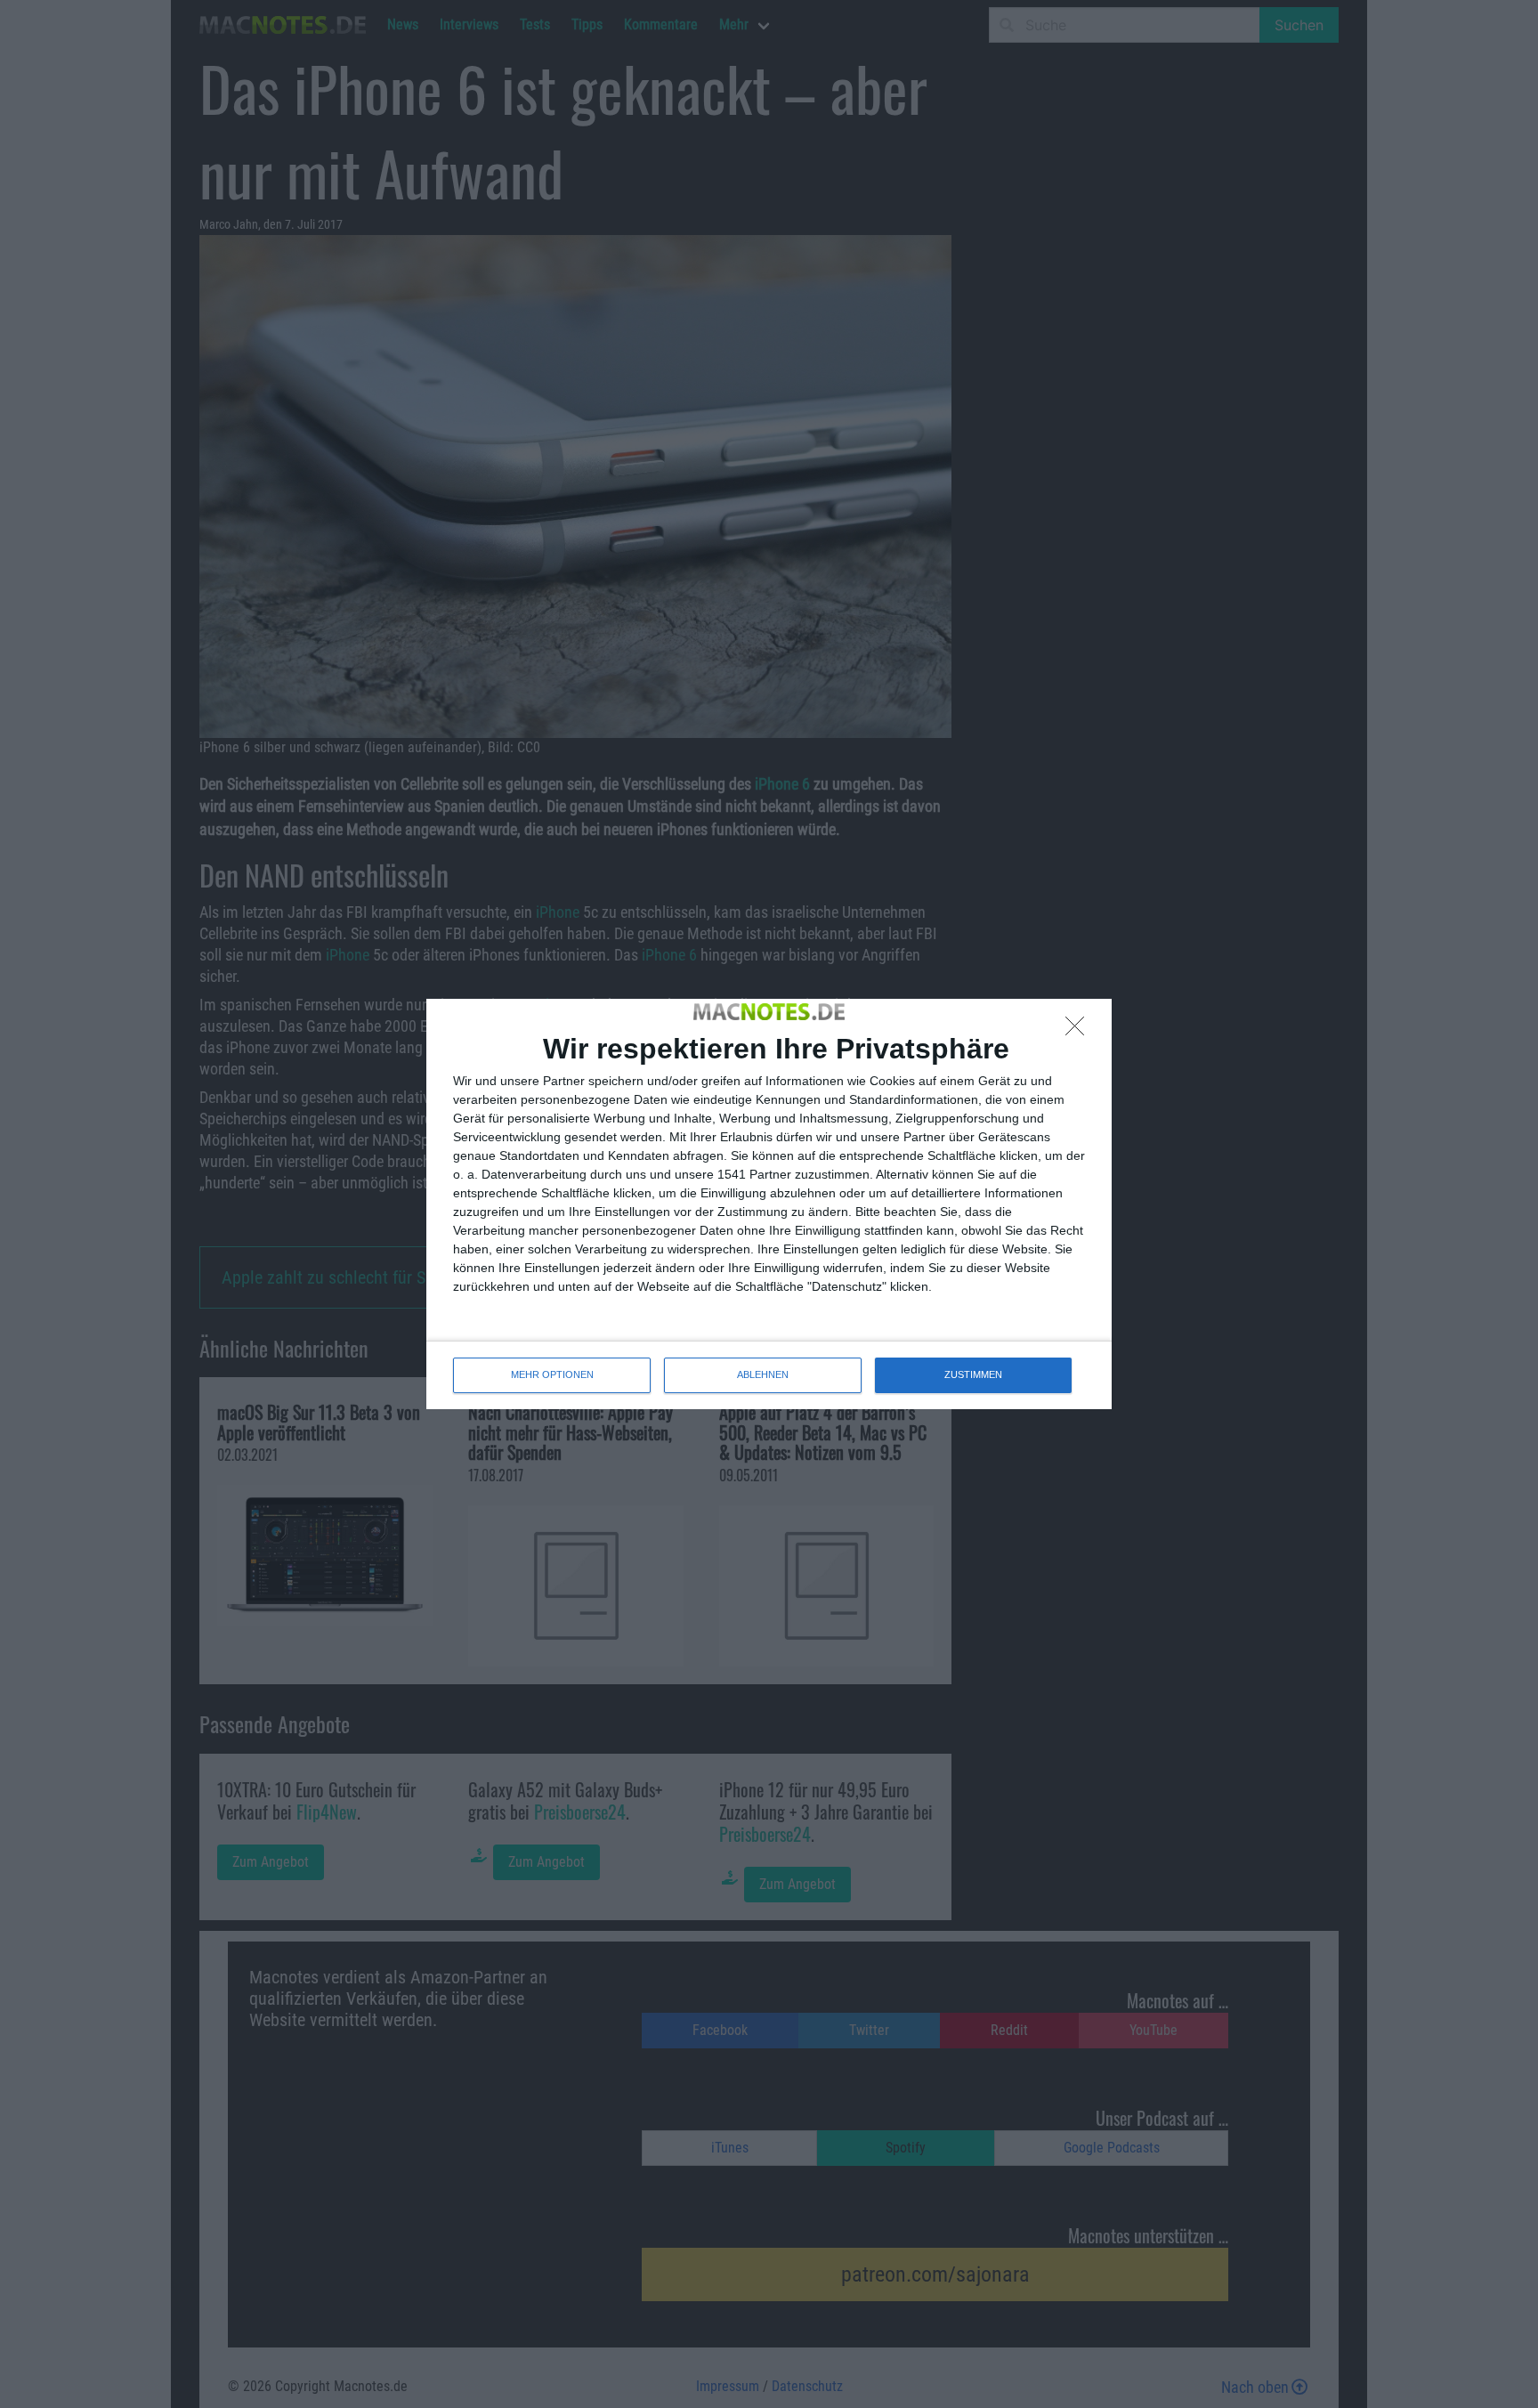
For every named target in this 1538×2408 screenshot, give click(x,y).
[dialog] (769, 1204)
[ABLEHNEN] (1080, 1031)
